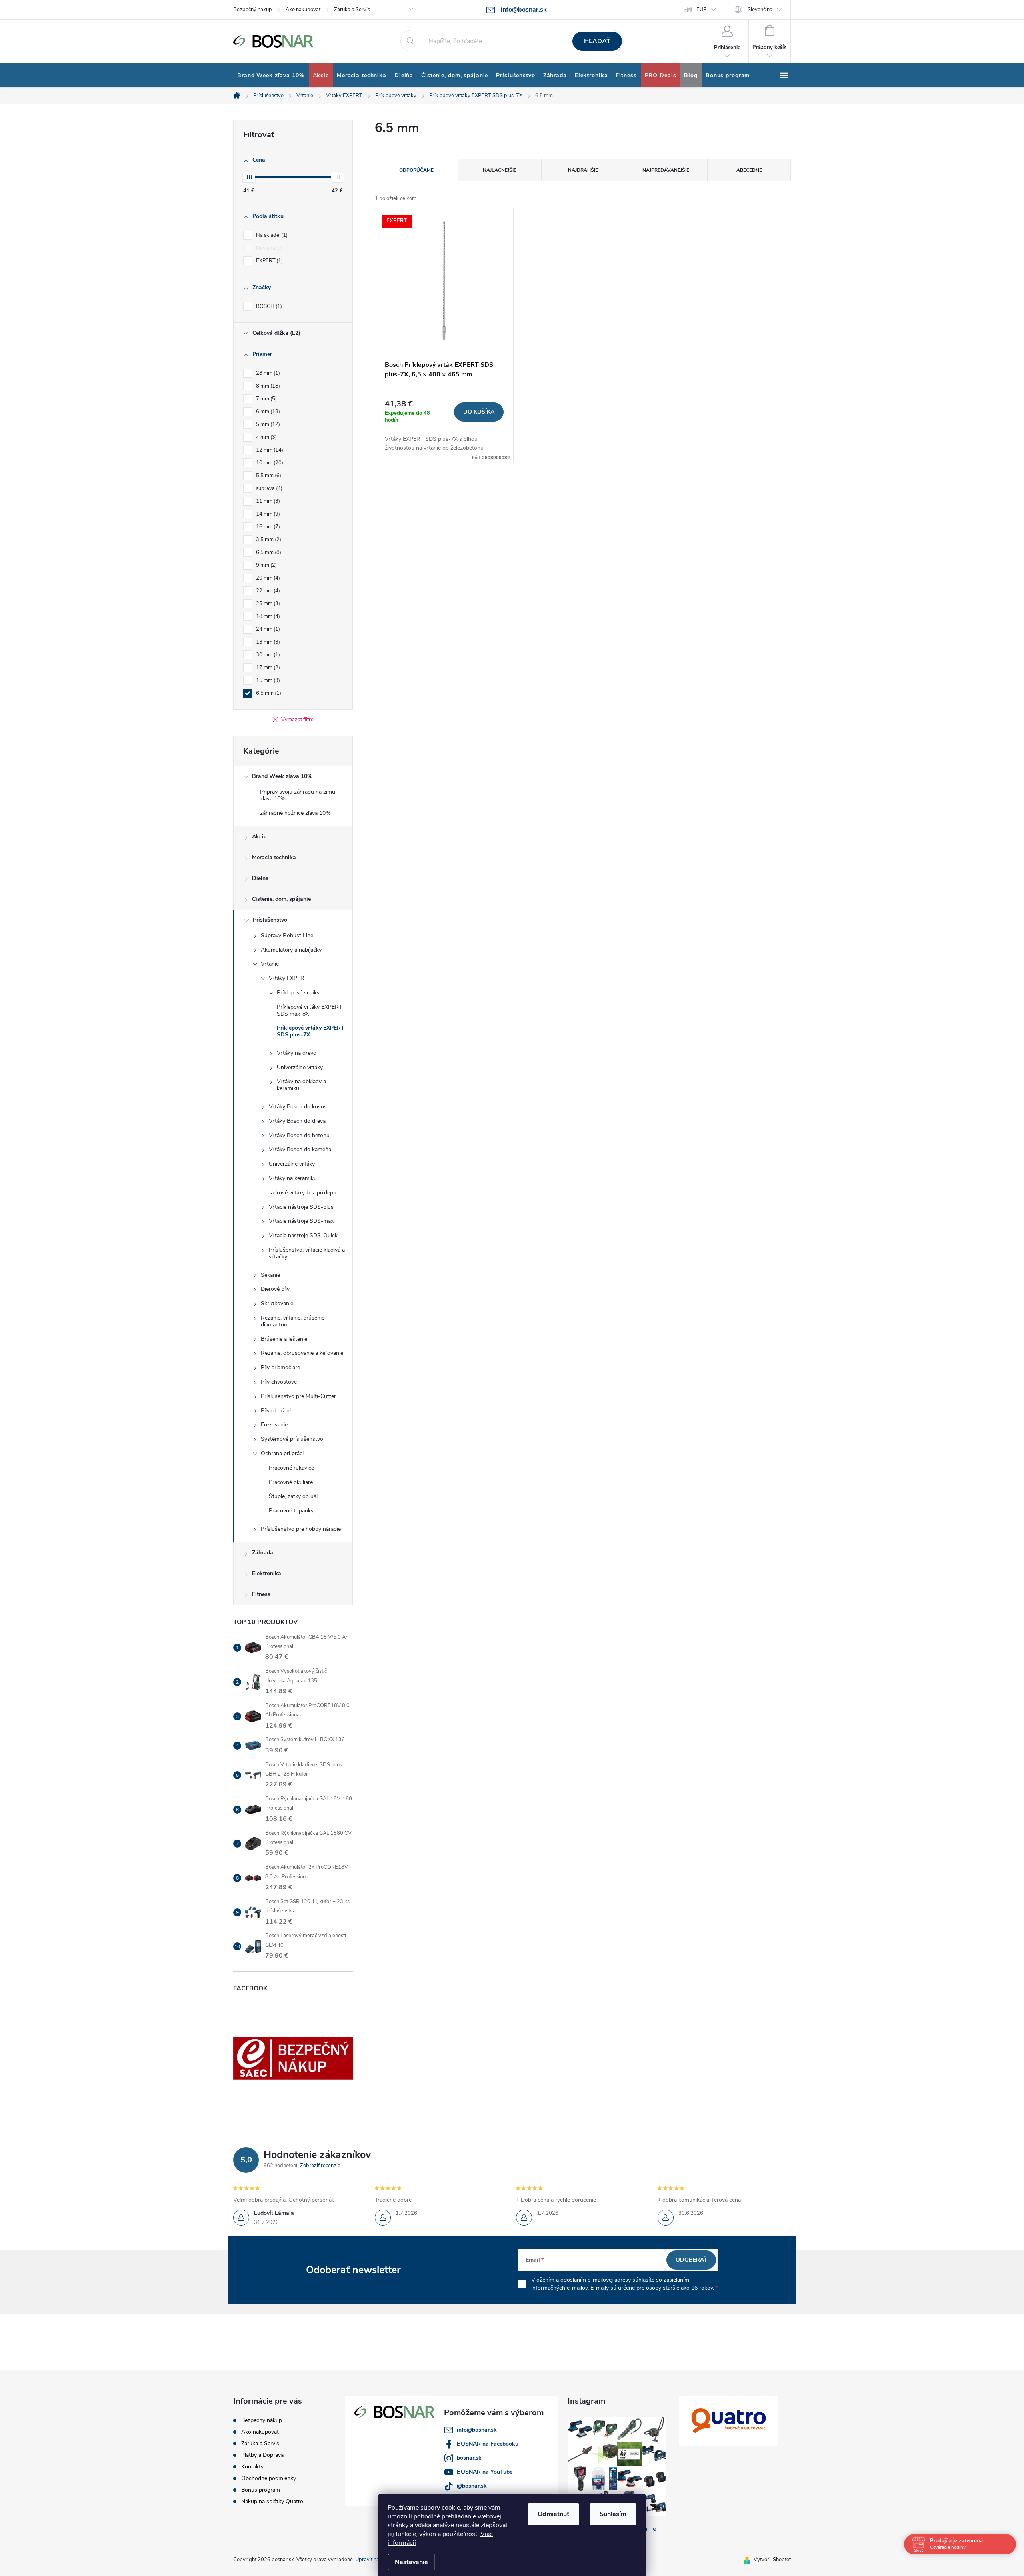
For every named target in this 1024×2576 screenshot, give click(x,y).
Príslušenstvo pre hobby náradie (301, 1529)
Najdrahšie (583, 170)
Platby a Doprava (262, 2455)
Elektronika (267, 1573)
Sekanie (270, 1275)
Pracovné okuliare (291, 1482)
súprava (268, 488)
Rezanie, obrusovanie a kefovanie (302, 1353)
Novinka (268, 248)
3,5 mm (268, 540)
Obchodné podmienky (269, 2478)
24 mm (267, 629)
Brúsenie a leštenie (284, 1339)
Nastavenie (411, 2562)
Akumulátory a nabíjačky (291, 950)
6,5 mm (268, 552)
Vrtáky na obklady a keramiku (301, 1085)
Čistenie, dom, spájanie (281, 899)
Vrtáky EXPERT (288, 978)
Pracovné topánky (291, 1511)
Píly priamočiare (280, 1367)
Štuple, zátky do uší (293, 1496)
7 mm (266, 399)
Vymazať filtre (297, 720)
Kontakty (252, 2467)
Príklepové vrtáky (298, 993)
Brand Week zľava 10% (282, 776)
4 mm (266, 437)
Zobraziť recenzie (320, 2166)
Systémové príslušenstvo (292, 1439)
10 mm (269, 463)
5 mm (267, 424)
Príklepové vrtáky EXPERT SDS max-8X (309, 1010)
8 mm (267, 386)
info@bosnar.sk (477, 2430)
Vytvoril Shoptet (772, 2560)
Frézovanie (274, 1425)
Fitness (261, 1594)
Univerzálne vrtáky (300, 1067)
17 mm (267, 668)
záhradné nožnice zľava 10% (295, 813)
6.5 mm (268, 693)
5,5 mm (268, 476)
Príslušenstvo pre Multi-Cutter (298, 1396)
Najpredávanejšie (666, 170)
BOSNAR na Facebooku (488, 2444)
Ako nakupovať (303, 10)
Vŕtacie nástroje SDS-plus (301, 1207)
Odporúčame (416, 170)
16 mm (267, 527)
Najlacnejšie (500, 170)
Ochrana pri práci (282, 1453)
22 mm (267, 591)
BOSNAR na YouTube (485, 2472)
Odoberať (691, 2260)
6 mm (267, 412)
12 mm (269, 450)
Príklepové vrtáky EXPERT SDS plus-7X (311, 1031)
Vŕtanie (270, 964)
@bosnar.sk (472, 2486)
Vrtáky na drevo (297, 1053)
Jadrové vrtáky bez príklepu (303, 1193)
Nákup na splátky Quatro (272, 2501)
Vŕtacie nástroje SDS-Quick (303, 1235)
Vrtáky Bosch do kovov (298, 1107)
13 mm (267, 642)
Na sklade (271, 235)
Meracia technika (274, 857)
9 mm (266, 565)
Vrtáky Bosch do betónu (299, 1135)
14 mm (267, 514)
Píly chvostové (279, 1382)
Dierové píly (275, 1289)
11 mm (267, 501)
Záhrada (263, 1553)
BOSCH (268, 306)
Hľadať (597, 41)
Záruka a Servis (352, 10)
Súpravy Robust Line (287, 935)
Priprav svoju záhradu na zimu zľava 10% (298, 795)
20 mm (267, 578)
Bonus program (261, 2490)
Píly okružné (276, 1411)
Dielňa (260, 878)
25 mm (267, 604)
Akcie (259, 837)
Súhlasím (613, 2514)
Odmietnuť (553, 2514)
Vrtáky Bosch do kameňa (300, 1149)
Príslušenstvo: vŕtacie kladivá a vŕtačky (307, 1253)
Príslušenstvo (270, 920)
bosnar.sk (469, 2458)
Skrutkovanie (277, 1303)
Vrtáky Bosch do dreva (297, 1121)
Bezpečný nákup (253, 10)
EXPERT (269, 261)
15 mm (267, 680)
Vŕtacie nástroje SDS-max (301, 1221)
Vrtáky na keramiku (293, 1178)
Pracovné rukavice (291, 1468)
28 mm (267, 373)
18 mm (267, 616)
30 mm (267, 655)
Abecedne (749, 170)
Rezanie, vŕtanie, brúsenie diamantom (293, 1321)
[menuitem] (271, 76)
